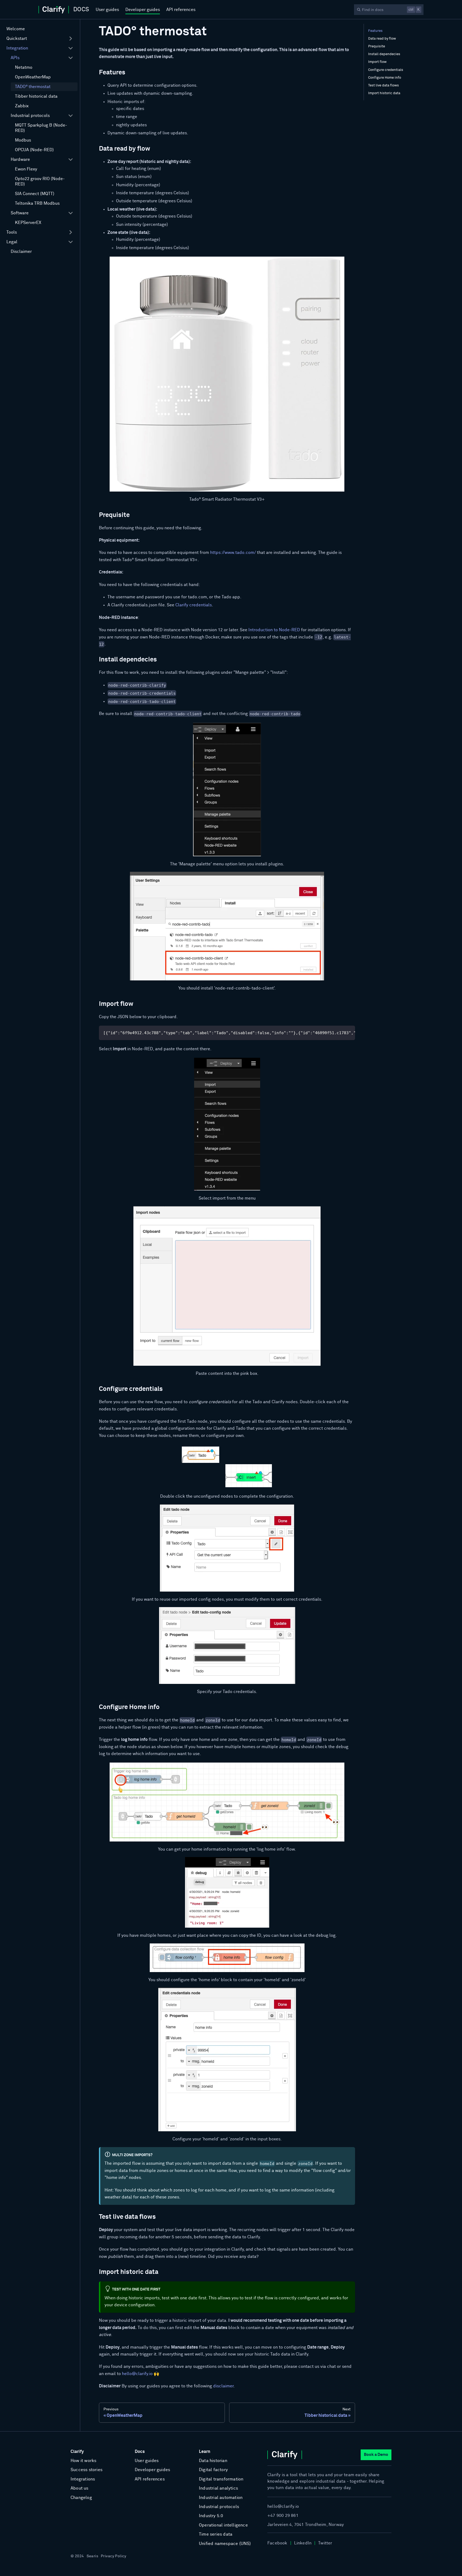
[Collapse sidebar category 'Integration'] (71, 48)
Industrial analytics (218, 2488)
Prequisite (377, 46)
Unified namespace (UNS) (225, 2544)
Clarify (77, 2452)
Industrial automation (221, 2498)
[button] (40, 39)
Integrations (83, 2479)
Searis (93, 2556)
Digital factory (213, 2470)
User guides (107, 10)
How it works (83, 2461)
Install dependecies (384, 54)
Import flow (377, 62)
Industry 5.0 (211, 2516)
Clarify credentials (194, 605)
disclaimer (223, 2386)
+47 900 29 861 (283, 2516)
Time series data (216, 2534)
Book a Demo (376, 2455)
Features (375, 31)
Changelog (81, 2498)
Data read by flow (382, 39)
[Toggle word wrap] (339, 1032)
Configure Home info (385, 78)
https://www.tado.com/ (233, 553)
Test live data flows (384, 85)
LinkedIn (303, 2543)
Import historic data (384, 93)
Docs (140, 2452)
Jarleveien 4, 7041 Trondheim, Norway (306, 2525)
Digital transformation (221, 2479)
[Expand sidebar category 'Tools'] (71, 232)
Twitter (325, 2543)
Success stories (86, 2470)
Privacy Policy (113, 2556)
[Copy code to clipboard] (349, 1032)
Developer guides (143, 10)
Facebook (277, 2543)
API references (181, 10)
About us (80, 2488)
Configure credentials (386, 70)
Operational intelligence (223, 2525)
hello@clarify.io (137, 2374)
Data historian (213, 2461)
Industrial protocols (219, 2507)
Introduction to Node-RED (274, 630)
